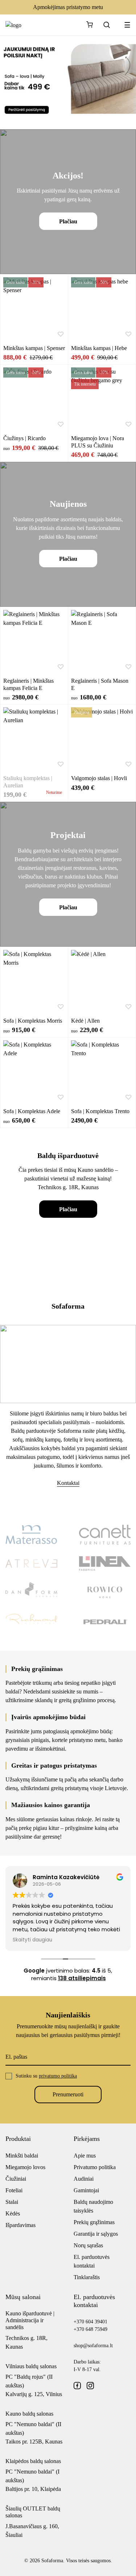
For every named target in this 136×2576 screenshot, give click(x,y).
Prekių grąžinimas (94, 2222)
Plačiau (68, 221)
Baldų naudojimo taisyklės (93, 2206)
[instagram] (90, 2386)
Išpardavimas (20, 2225)
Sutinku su (46, 2076)
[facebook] (77, 2386)
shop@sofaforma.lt (93, 2346)
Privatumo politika (95, 2167)
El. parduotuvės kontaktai (92, 2261)
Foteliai (14, 2190)
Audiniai (84, 2179)
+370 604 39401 (90, 2322)
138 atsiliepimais (82, 1978)
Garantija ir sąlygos (96, 2234)
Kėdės (13, 2213)
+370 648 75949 (90, 2329)
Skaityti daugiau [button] (32, 1940)
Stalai (12, 2202)
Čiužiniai (16, 2179)
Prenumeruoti (68, 2094)
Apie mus (85, 2156)
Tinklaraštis (87, 2277)
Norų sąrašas (88, 2245)
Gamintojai (86, 2190)
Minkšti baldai (22, 2156)
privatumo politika (58, 2076)
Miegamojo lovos (25, 2167)
